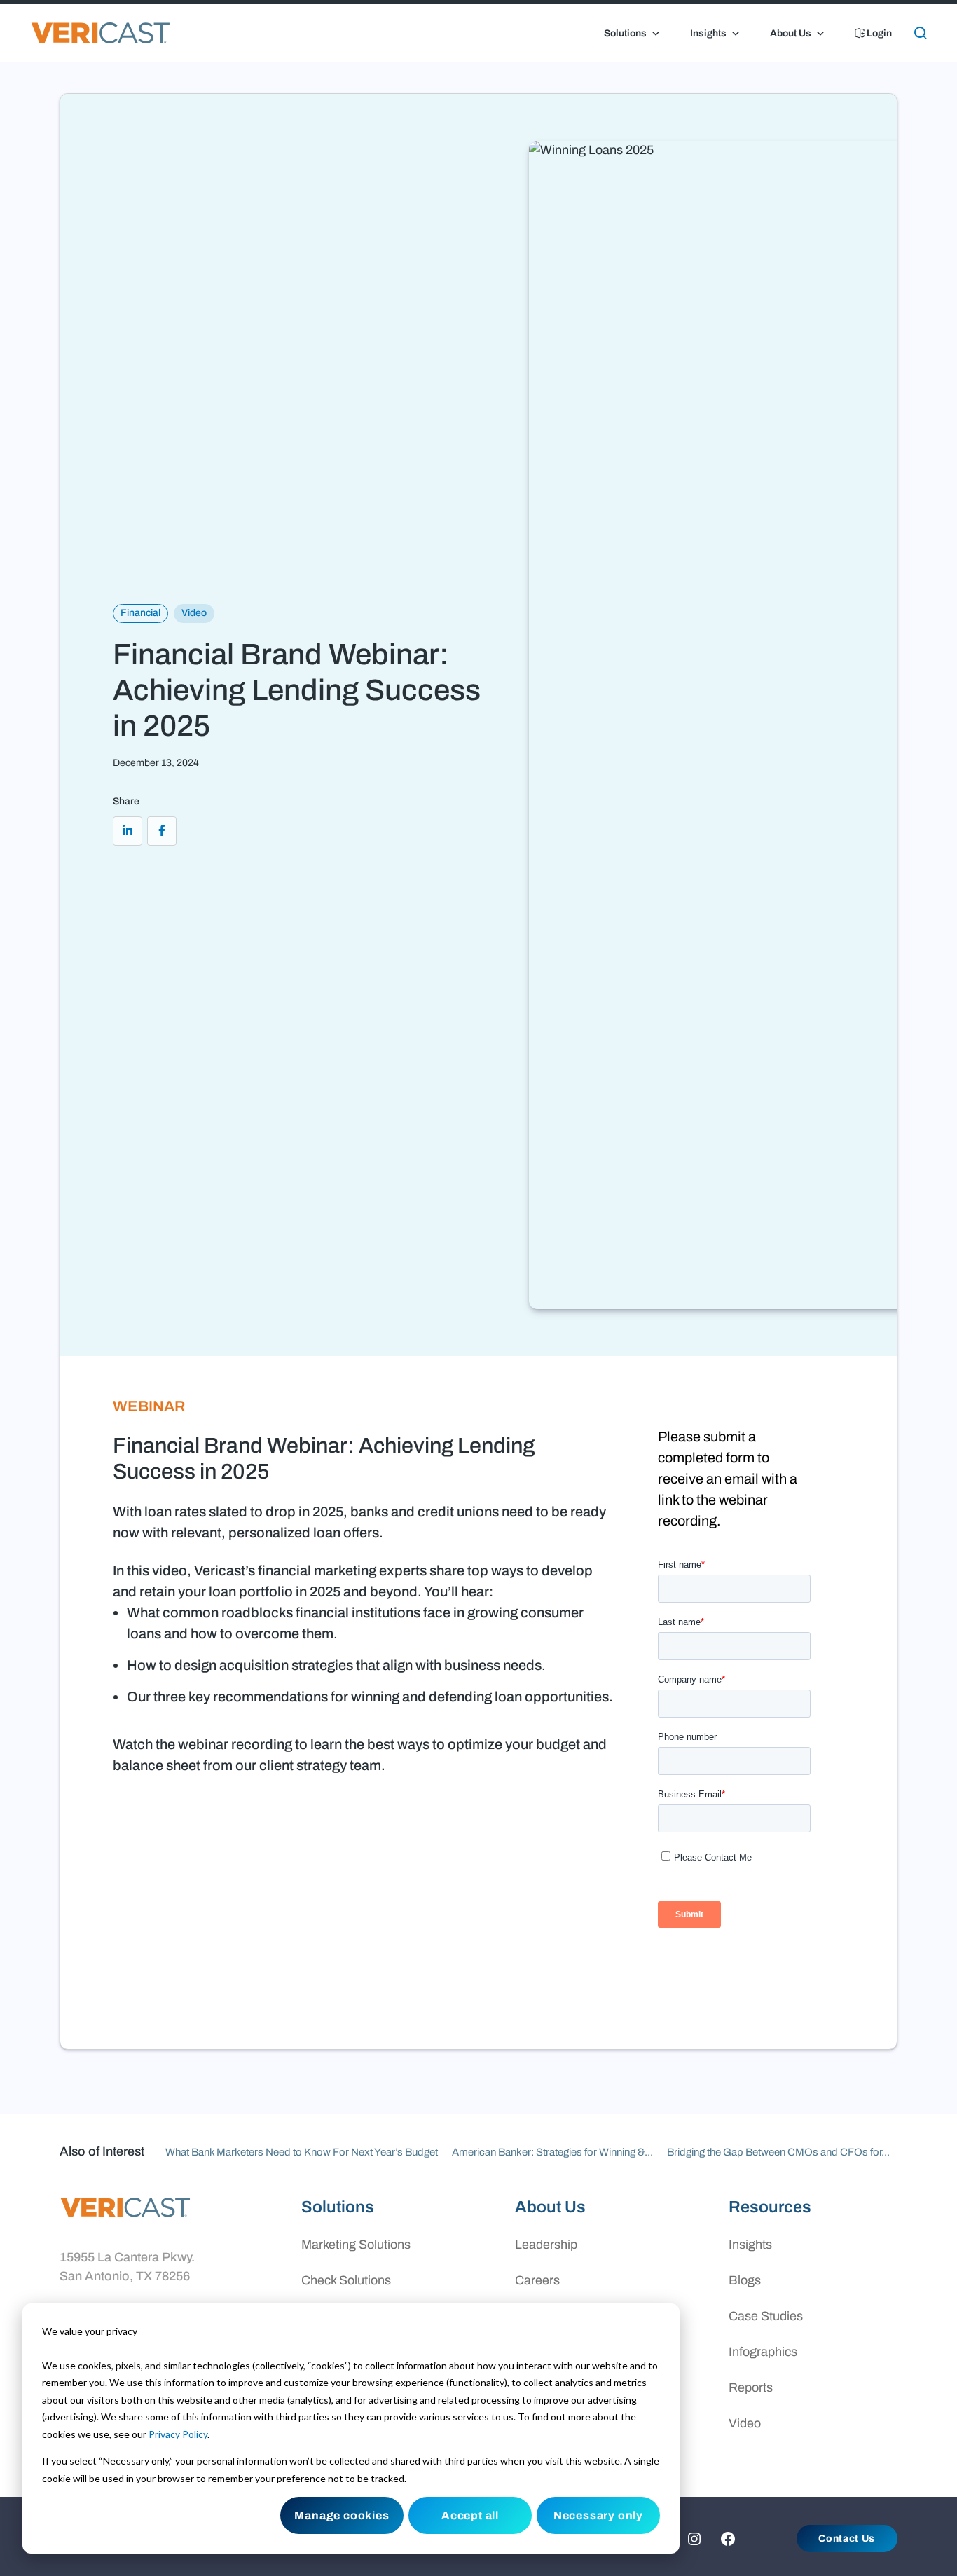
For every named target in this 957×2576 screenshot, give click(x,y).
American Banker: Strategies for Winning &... (552, 2152)
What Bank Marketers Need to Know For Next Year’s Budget (302, 2152)
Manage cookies (342, 2515)
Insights (708, 33)
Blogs (745, 2280)
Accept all (470, 2515)
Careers (537, 2280)
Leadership (546, 2245)
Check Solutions (346, 2280)
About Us (791, 33)
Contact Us (847, 2539)
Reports (751, 2387)
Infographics (763, 2352)
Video (194, 613)
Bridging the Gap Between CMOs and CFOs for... (778, 2152)
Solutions (625, 33)
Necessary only (598, 2515)
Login (878, 33)
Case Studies (766, 2316)
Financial (140, 613)
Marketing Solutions (356, 2245)
